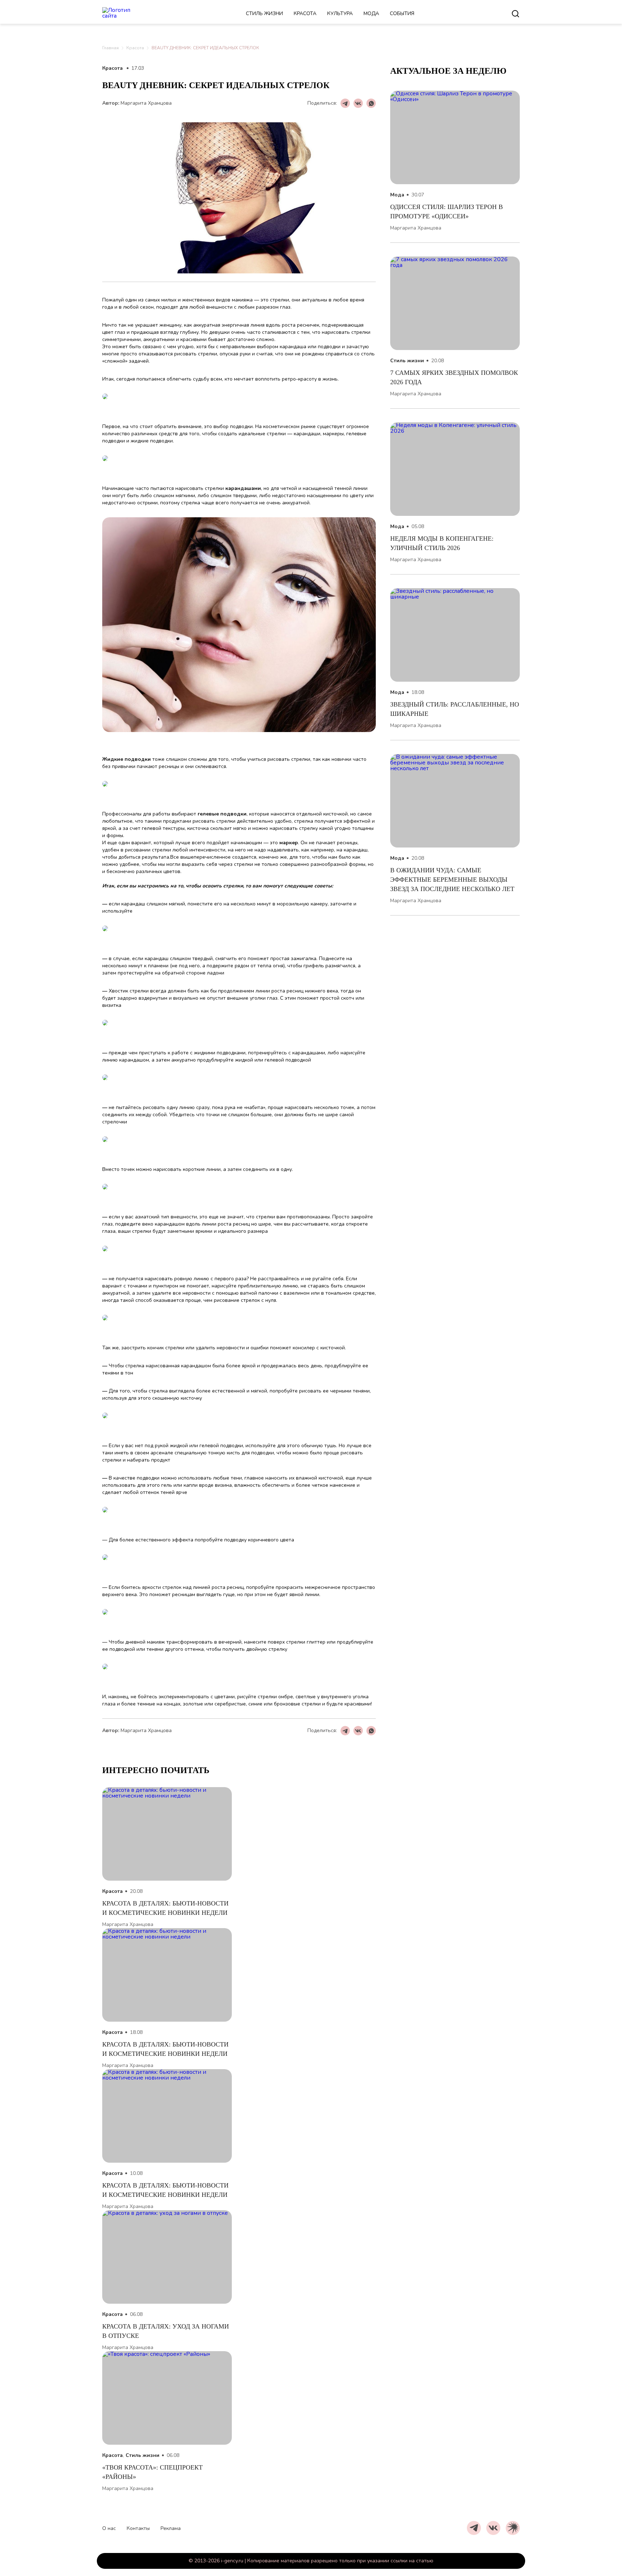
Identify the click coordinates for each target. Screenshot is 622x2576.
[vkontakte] (493, 2528)
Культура (340, 13)
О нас (109, 2528)
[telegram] (474, 2528)
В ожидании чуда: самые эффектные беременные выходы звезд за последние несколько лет (452, 880)
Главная (111, 48)
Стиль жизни (264, 13)
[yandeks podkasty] (513, 2528)
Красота (305, 13)
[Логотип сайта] (126, 14)
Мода (371, 13)
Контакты (138, 2528)
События (402, 13)
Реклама (171, 2528)
